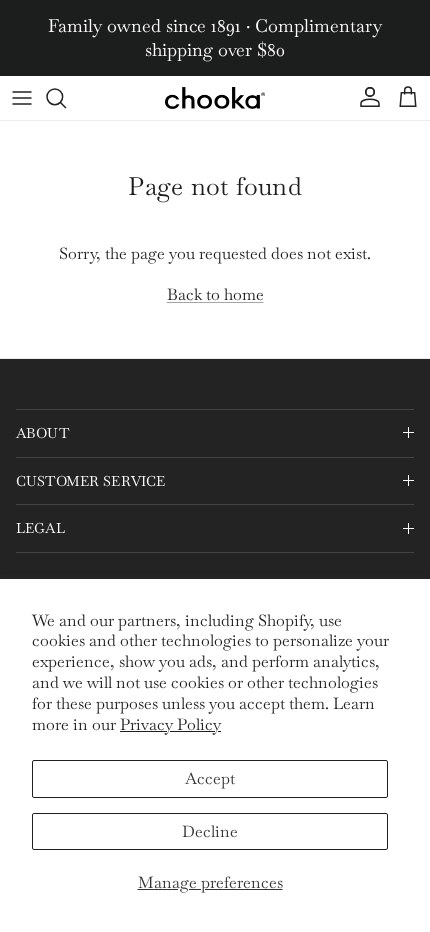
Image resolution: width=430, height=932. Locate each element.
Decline (210, 831)
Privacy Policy (170, 724)
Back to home (215, 294)
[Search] (66, 98)
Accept (210, 778)
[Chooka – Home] (215, 98)
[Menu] (22, 98)
